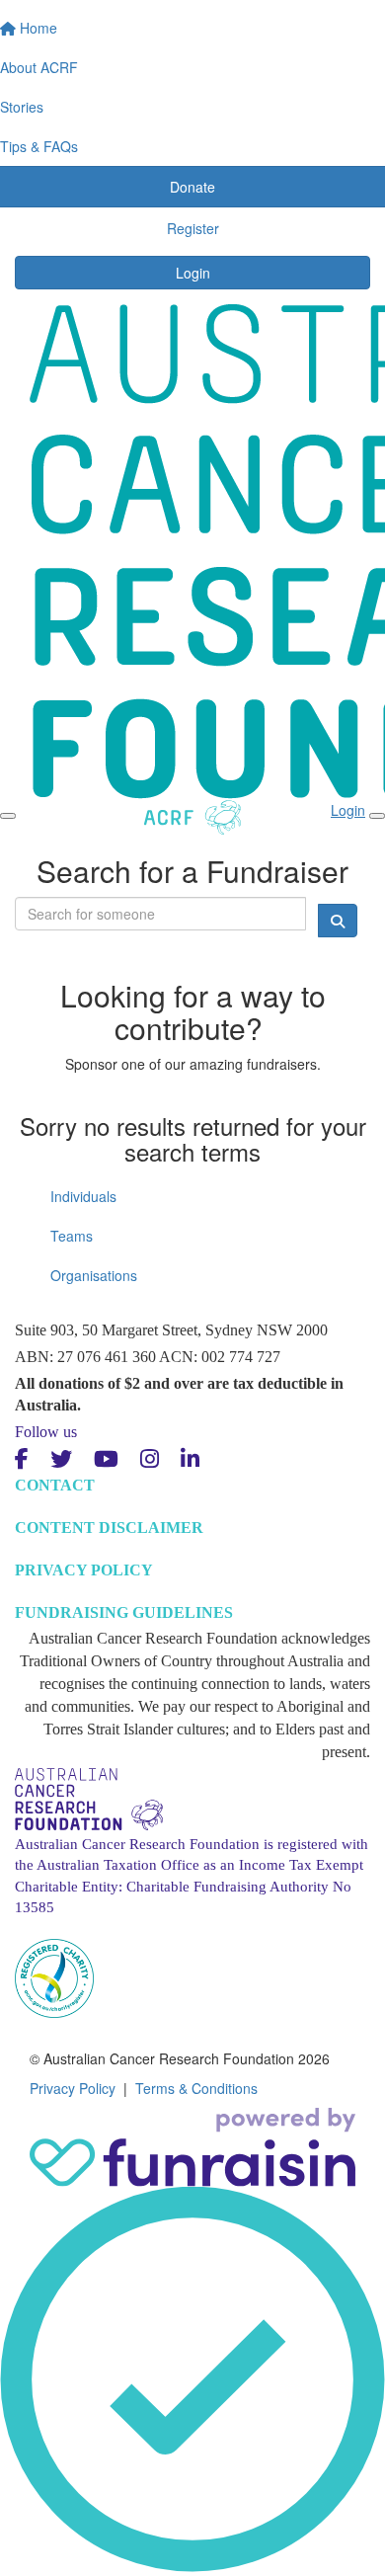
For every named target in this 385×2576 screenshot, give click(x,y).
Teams (72, 1236)
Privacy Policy (84, 1570)
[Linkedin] (190, 1459)
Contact (55, 1485)
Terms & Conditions (196, 2088)
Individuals (83, 1196)
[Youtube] (106, 1459)
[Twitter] (61, 1459)
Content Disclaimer (109, 1528)
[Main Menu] (8, 816)
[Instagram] (150, 1459)
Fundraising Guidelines (124, 1612)
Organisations (94, 1275)
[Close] (377, 816)
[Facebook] (22, 1459)
